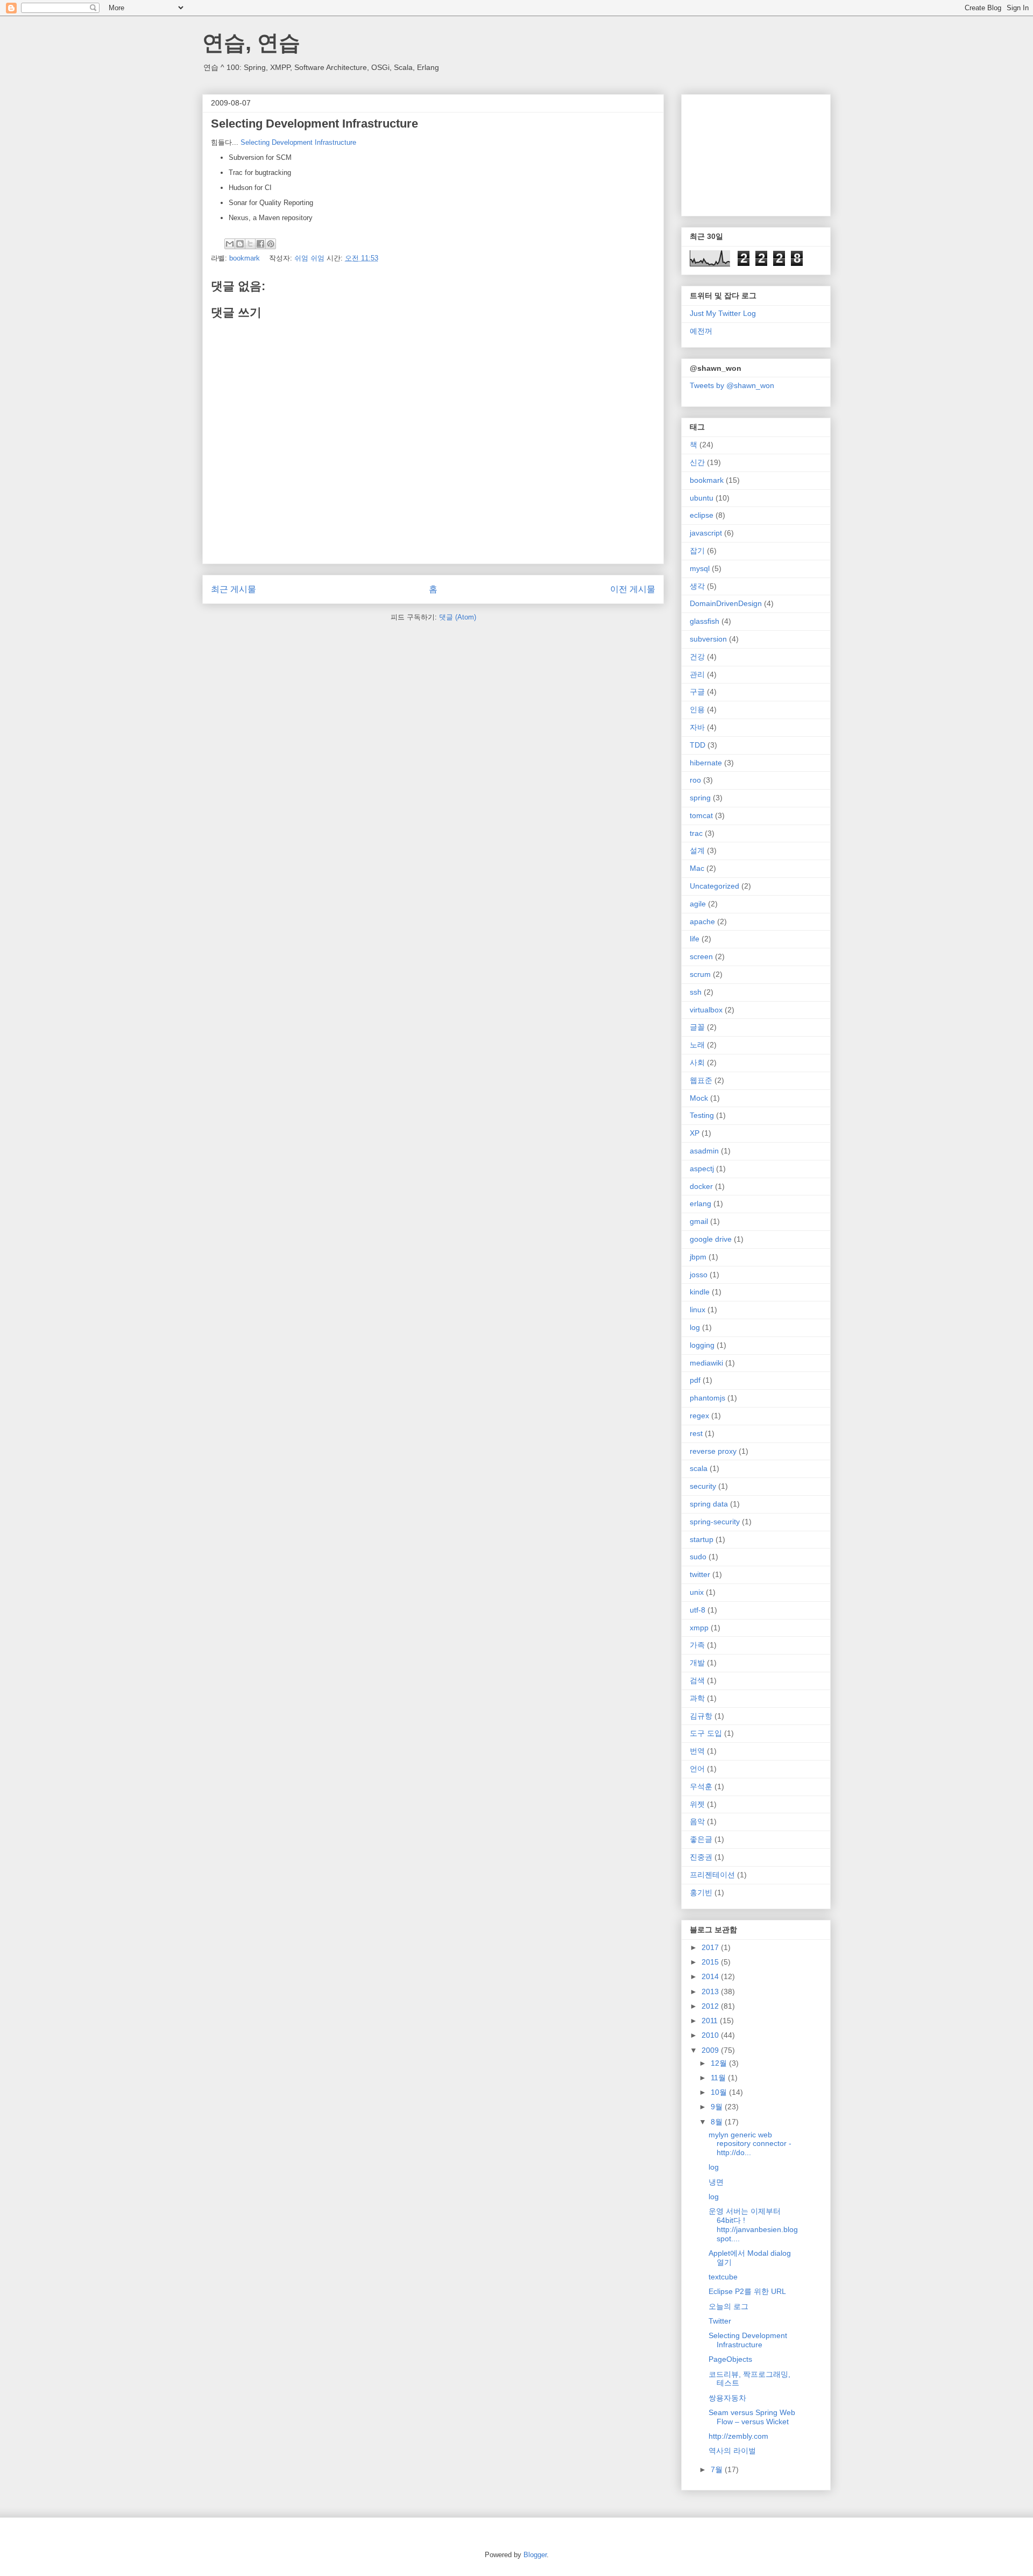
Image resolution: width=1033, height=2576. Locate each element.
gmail (699, 1221)
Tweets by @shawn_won (732, 385)
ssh (696, 992)
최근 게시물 (234, 589)
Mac (697, 868)
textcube (723, 2277)
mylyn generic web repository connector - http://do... (750, 2144)
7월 (718, 2469)
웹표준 (701, 1080)
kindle (700, 1292)
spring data (709, 1504)
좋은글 (701, 1839)
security (703, 1486)
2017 (711, 1947)
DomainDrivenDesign (726, 603)
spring (700, 798)
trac (696, 833)
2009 (711, 2050)
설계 (697, 850)
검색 (697, 1680)
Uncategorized (714, 886)
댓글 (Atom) (458, 617)
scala (699, 1468)
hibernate (706, 763)
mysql (700, 568)
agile (698, 904)
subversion (708, 639)
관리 (697, 674)
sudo (698, 1557)
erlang (701, 1203)
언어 (697, 1769)
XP (695, 1133)
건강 (697, 657)
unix (697, 1592)
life (695, 939)
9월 (718, 2107)
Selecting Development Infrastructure (298, 142)
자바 (697, 727)
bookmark (245, 258)
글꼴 (697, 1027)
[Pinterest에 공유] (271, 244)
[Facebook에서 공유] (260, 244)
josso (699, 1275)
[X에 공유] (250, 244)
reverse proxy (713, 1451)
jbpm (698, 1257)
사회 (697, 1062)
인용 (697, 709)
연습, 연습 (251, 43)
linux (698, 1310)
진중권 (701, 1857)
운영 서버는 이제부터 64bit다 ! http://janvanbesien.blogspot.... (753, 2225)
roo (695, 780)
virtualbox (706, 1010)
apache (702, 921)
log (695, 1327)
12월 (720, 2063)
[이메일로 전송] (230, 244)
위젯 (697, 1804)
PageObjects (730, 2359)
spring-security (715, 1522)
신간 (697, 462)
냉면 (716, 2182)
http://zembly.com (738, 2436)
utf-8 (698, 1610)
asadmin (704, 1151)
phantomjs (707, 1398)
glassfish (705, 621)
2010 (711, 2035)
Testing (702, 1115)
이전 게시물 (633, 589)
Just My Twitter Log (723, 313)
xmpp (699, 1628)
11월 (719, 2078)
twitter (700, 1574)
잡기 (697, 551)
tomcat (701, 815)
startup (702, 1539)
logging (702, 1345)
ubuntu (702, 498)
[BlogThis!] (240, 244)
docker (701, 1186)
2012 (711, 2006)
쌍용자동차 (727, 2398)
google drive (711, 1239)
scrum (700, 974)
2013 (711, 1991)
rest (696, 1433)
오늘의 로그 (728, 2306)
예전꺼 (701, 331)
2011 (711, 2021)
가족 (697, 1645)
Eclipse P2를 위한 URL (747, 2291)
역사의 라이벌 (732, 2451)
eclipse (702, 515)
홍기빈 (701, 1892)
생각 (697, 586)
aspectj (702, 1169)
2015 (711, 1962)
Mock (699, 1098)
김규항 (701, 1716)
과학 (697, 1698)
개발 (697, 1663)
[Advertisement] (744, 152)
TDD (698, 745)
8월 (718, 2122)
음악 (697, 1821)
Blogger (535, 2555)
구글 (697, 692)
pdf (695, 1380)
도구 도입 (706, 1733)
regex (699, 1416)
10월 (720, 2092)
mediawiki (706, 1363)
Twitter (720, 2321)
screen (701, 956)
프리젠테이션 (712, 1875)
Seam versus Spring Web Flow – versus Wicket (752, 2417)
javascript (706, 533)
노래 (697, 1045)
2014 (711, 1976)
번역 (697, 1751)
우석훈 (701, 1786)
